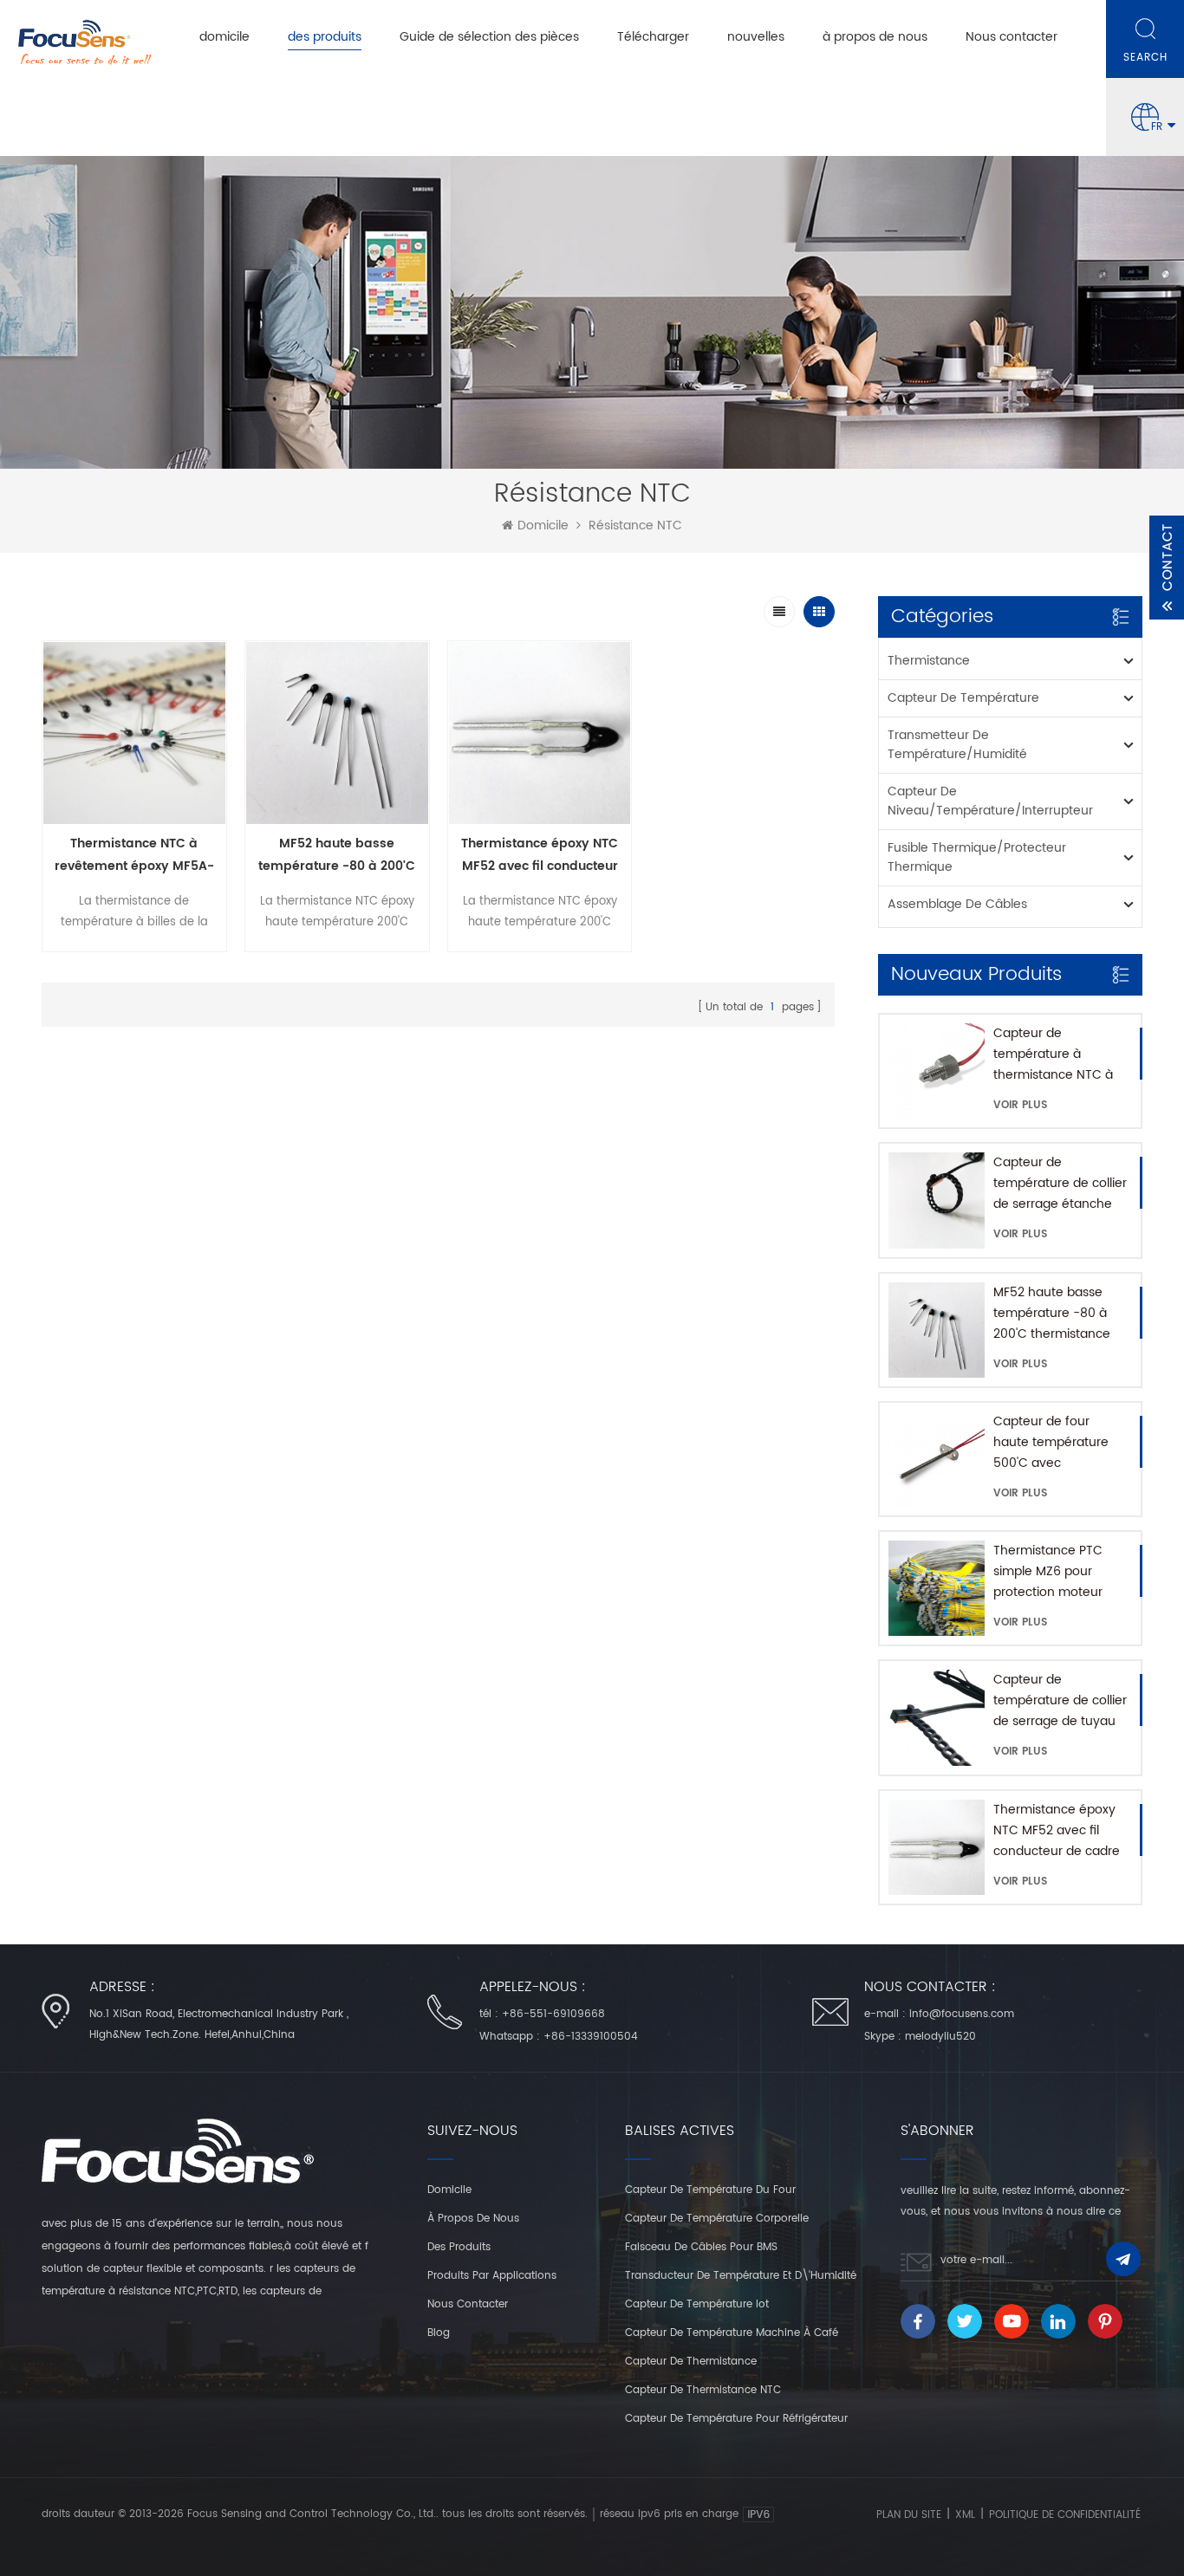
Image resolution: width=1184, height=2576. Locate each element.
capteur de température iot (697, 2304)
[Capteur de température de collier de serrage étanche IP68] (936, 1200)
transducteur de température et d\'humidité (741, 2276)
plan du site (909, 2515)
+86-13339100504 (591, 2037)
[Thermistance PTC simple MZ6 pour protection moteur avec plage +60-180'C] (936, 1588)
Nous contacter (1012, 37)
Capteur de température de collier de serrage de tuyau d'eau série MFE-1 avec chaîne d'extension (1060, 1701)
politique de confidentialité (1065, 2515)
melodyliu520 (940, 2037)
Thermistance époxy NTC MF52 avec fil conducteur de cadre (1057, 1830)
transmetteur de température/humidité (957, 745)
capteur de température (963, 698)
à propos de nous (875, 37)
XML (965, 2515)
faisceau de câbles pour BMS (701, 2247)
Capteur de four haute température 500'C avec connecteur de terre (1054, 1443)
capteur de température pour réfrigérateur (736, 2419)
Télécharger (653, 37)
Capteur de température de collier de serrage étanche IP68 (1060, 1184)
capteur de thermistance (691, 2362)
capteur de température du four (710, 2190)
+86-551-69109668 (553, 2014)
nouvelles (756, 37)
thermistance (929, 661)
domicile (224, 37)
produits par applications (492, 2276)
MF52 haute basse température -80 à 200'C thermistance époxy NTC (1052, 1314)
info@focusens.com (962, 2014)
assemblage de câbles (957, 904)
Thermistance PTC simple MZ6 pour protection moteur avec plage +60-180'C (1060, 1572)
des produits (325, 37)
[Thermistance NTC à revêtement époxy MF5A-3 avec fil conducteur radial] (134, 733)
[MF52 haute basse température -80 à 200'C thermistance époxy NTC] (936, 1330)
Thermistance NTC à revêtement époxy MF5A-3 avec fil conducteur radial (134, 856)
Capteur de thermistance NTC (703, 2390)
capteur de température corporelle (717, 2219)
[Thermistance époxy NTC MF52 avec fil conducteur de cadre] (936, 1847)
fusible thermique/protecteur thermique (977, 857)
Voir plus (1020, 1105)
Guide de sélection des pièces (489, 37)
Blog (439, 2333)
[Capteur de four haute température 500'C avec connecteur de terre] (936, 1459)
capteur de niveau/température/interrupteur (990, 801)
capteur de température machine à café (732, 2333)
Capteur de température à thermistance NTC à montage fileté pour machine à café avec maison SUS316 (1057, 1054)
